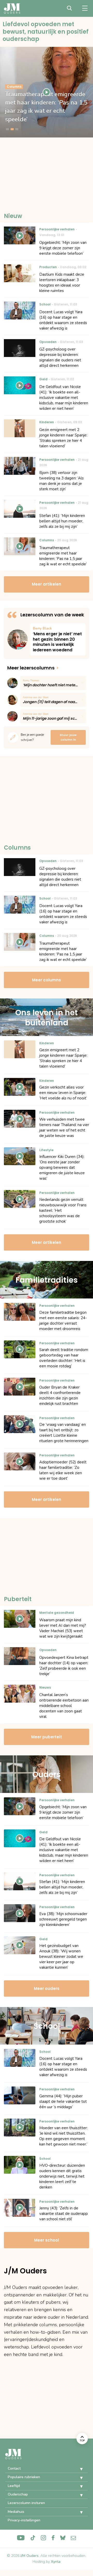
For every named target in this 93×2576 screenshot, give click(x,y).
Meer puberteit (47, 1737)
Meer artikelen (47, 584)
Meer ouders (47, 1988)
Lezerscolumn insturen (26, 2503)
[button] (78, 2469)
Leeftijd (14, 2486)
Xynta (56, 2562)
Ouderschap (18, 2494)
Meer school (47, 2240)
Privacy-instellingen (24, 2520)
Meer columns (47, 980)
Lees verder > (58, 639)
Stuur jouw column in (68, 737)
